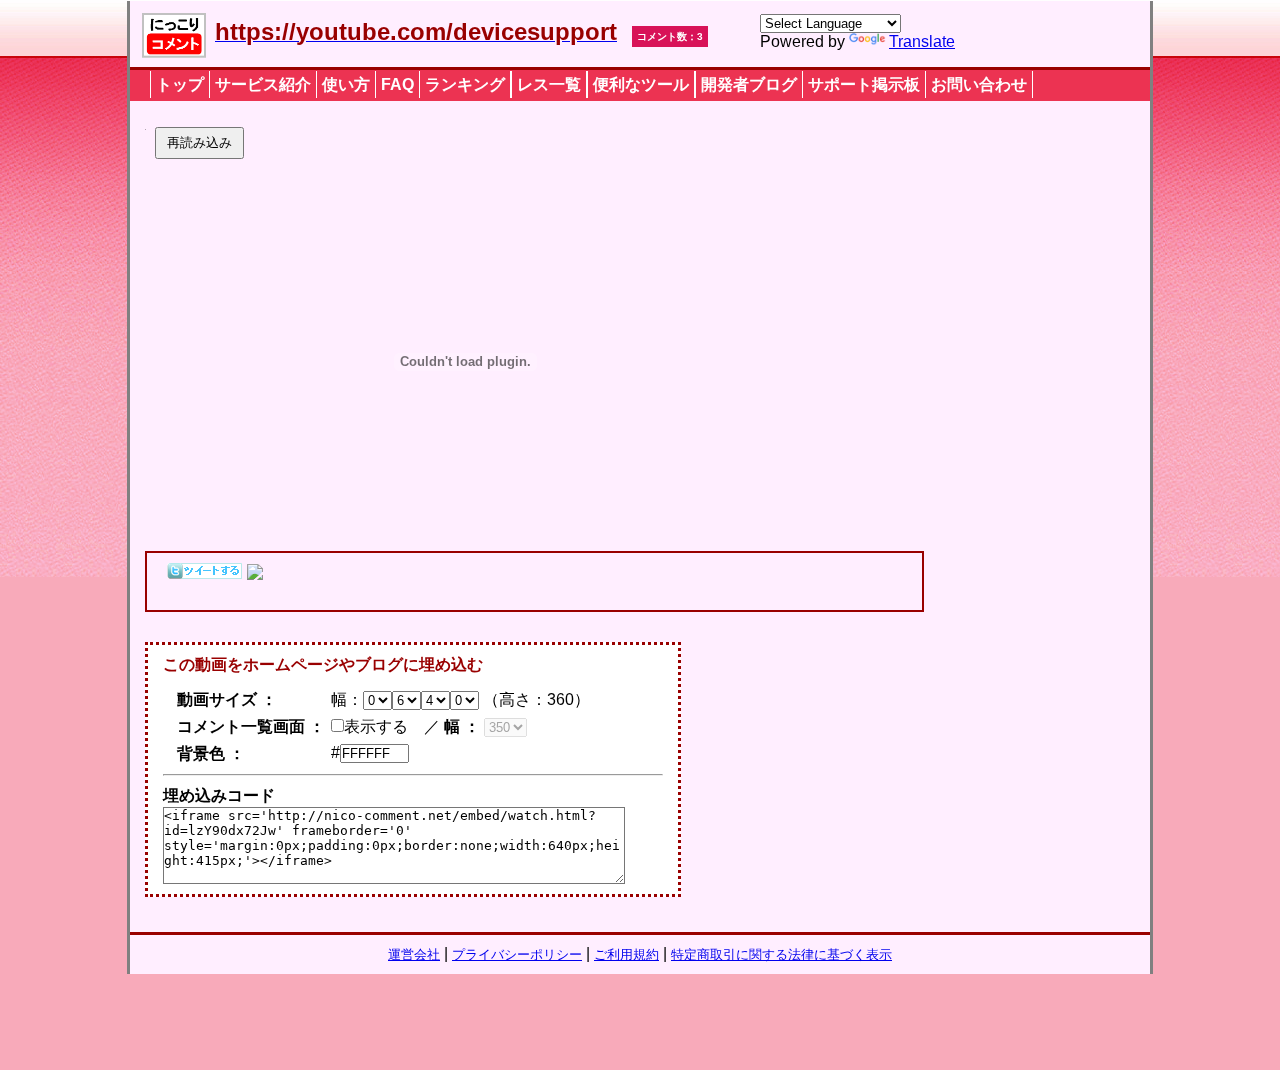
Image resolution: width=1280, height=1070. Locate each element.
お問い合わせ (979, 84)
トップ (180, 84)
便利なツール (641, 84)
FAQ (397, 84)
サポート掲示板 (864, 84)
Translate (922, 41)
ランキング (465, 84)
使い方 (346, 84)
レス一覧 (549, 84)
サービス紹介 (263, 84)
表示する (376, 726)
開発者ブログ (749, 84)
